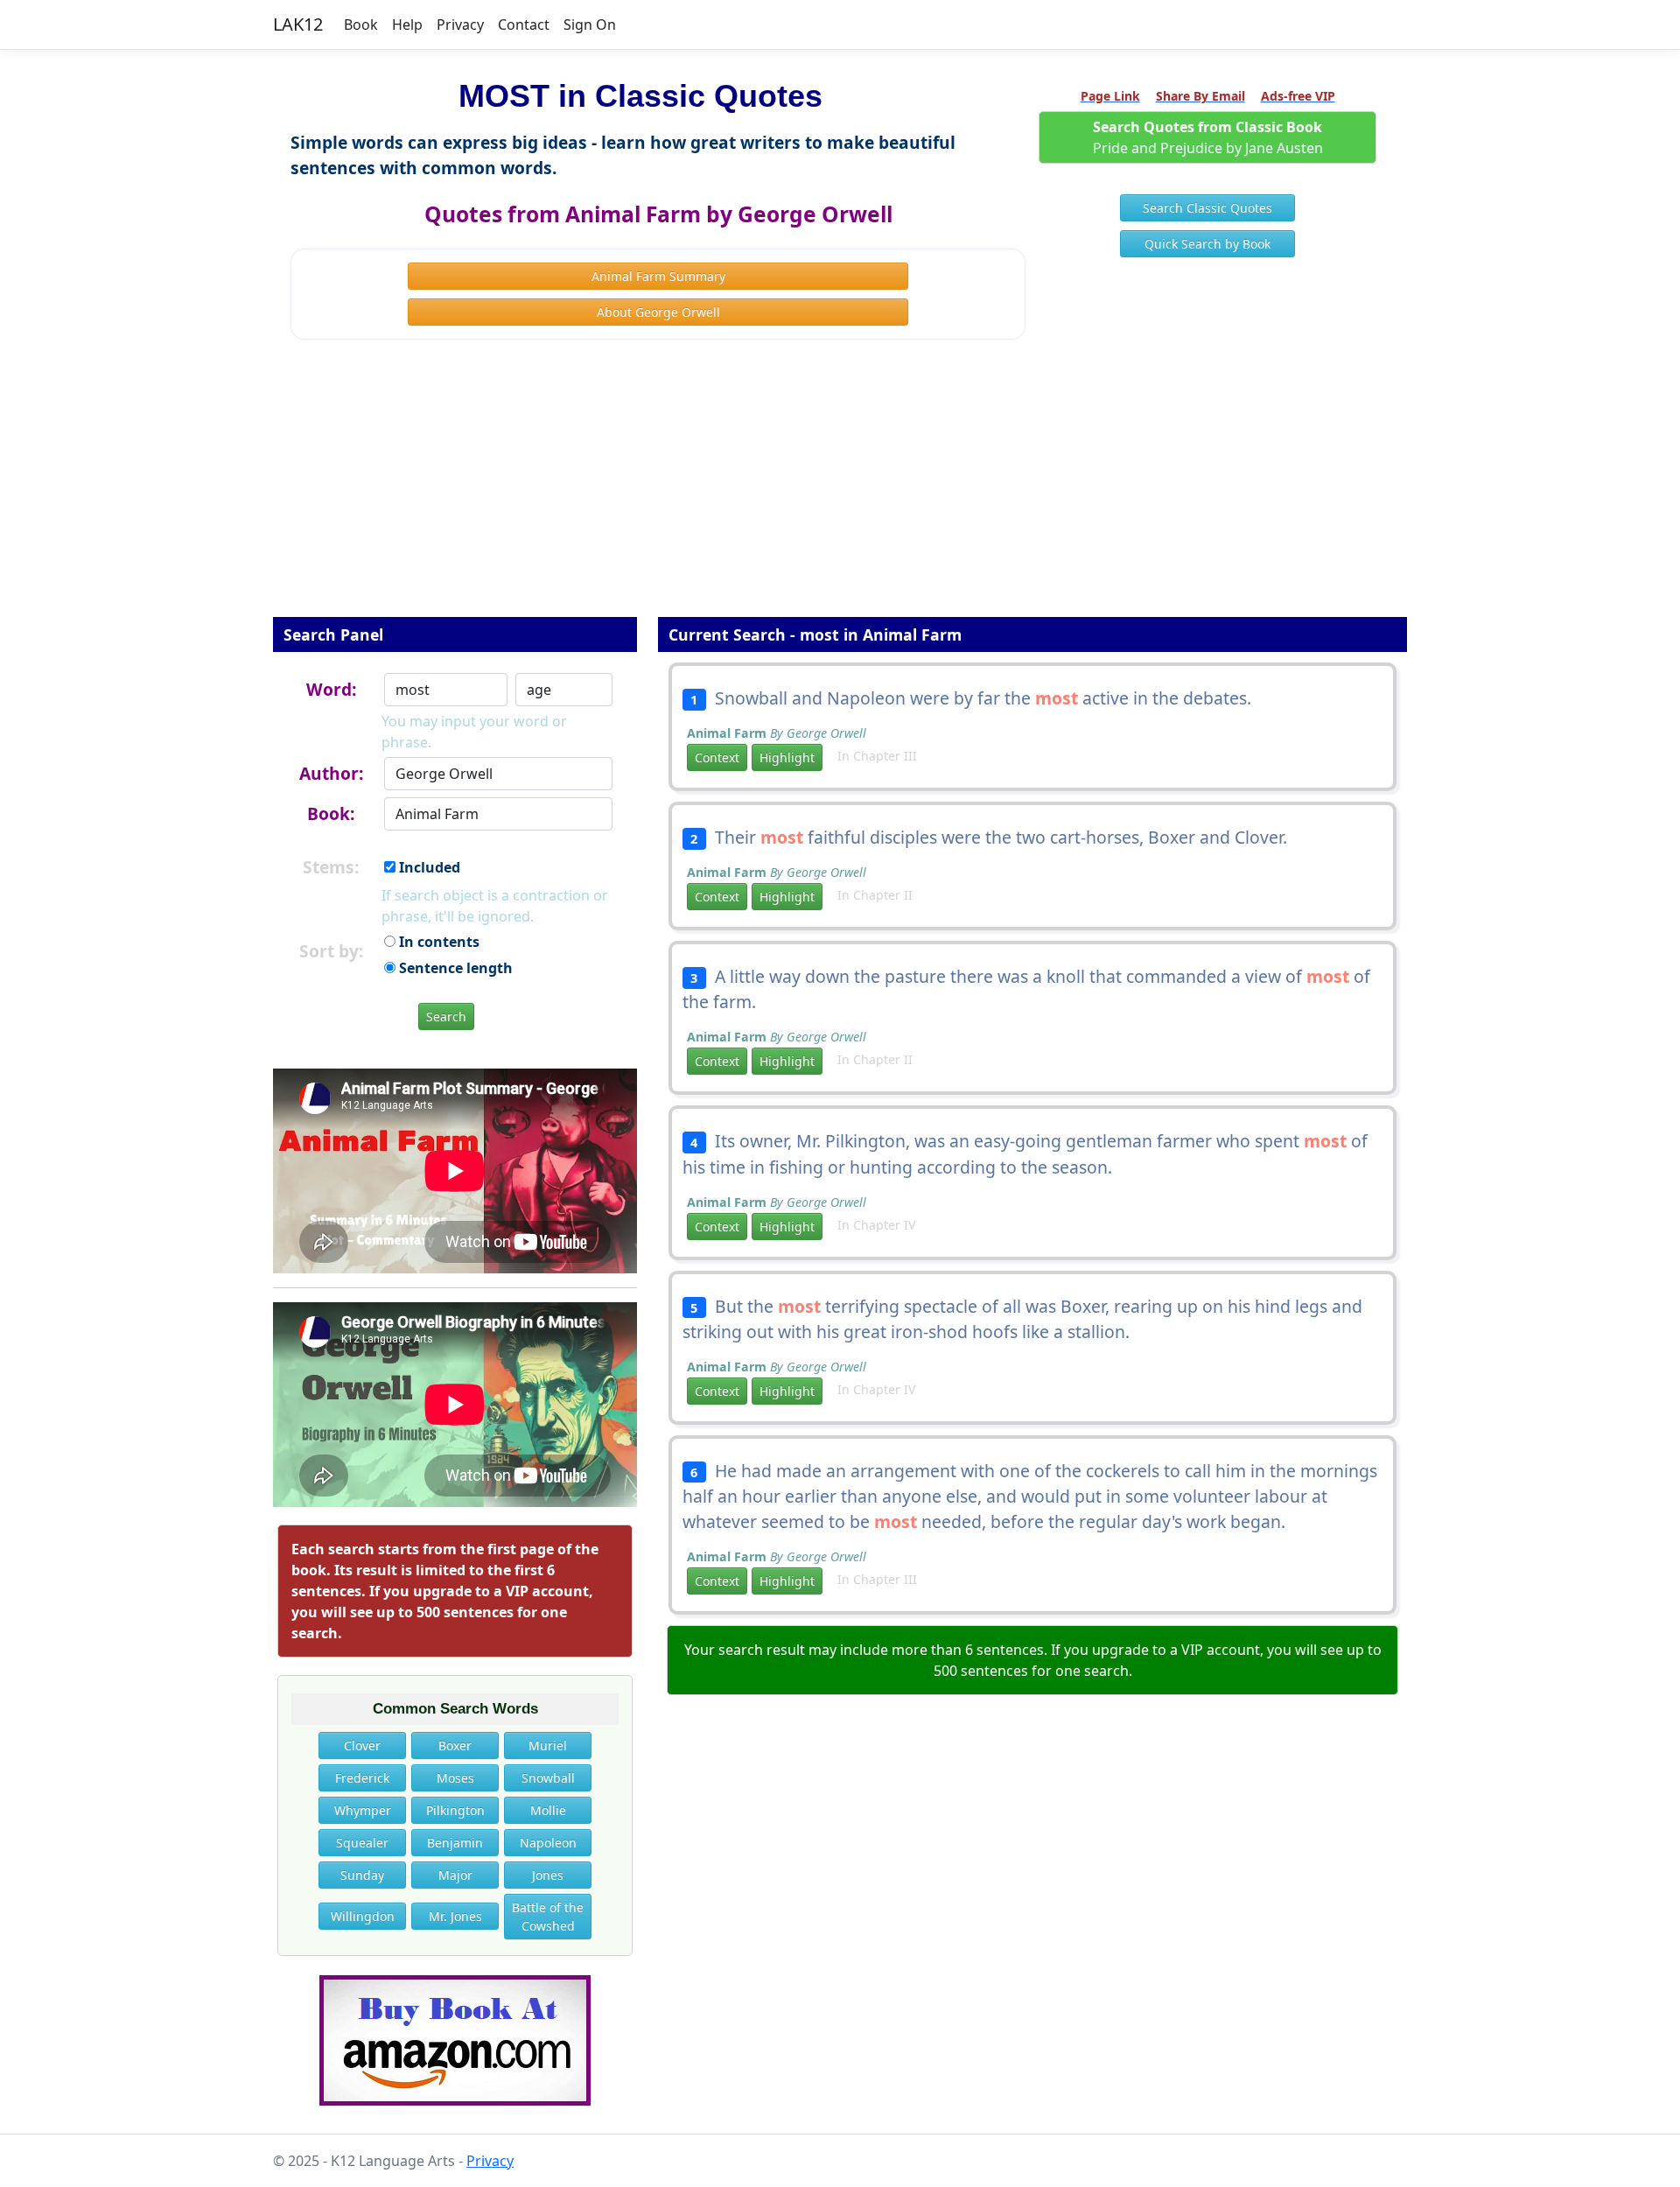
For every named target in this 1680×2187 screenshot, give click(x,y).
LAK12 (298, 24)
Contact (524, 25)
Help (407, 25)
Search (446, 1016)
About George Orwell (658, 312)
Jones (548, 1875)
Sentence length (454, 968)
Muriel (548, 1745)
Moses (455, 1778)
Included (428, 867)
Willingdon (363, 1916)
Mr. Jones (455, 1916)
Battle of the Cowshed (548, 1917)
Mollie (548, 1810)
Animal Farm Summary (658, 276)
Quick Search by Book (1207, 244)
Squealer (362, 1843)
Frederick (362, 1778)
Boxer (455, 1745)
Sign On (590, 25)
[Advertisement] (840, 490)
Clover (362, 1745)
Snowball (548, 1778)
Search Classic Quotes (1207, 208)
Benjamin (455, 1843)
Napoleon (548, 1843)
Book (361, 25)
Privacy (460, 25)
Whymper (363, 1810)
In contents (437, 942)
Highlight (787, 757)
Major (455, 1875)
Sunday (362, 1875)
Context (717, 757)
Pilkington (455, 1810)
